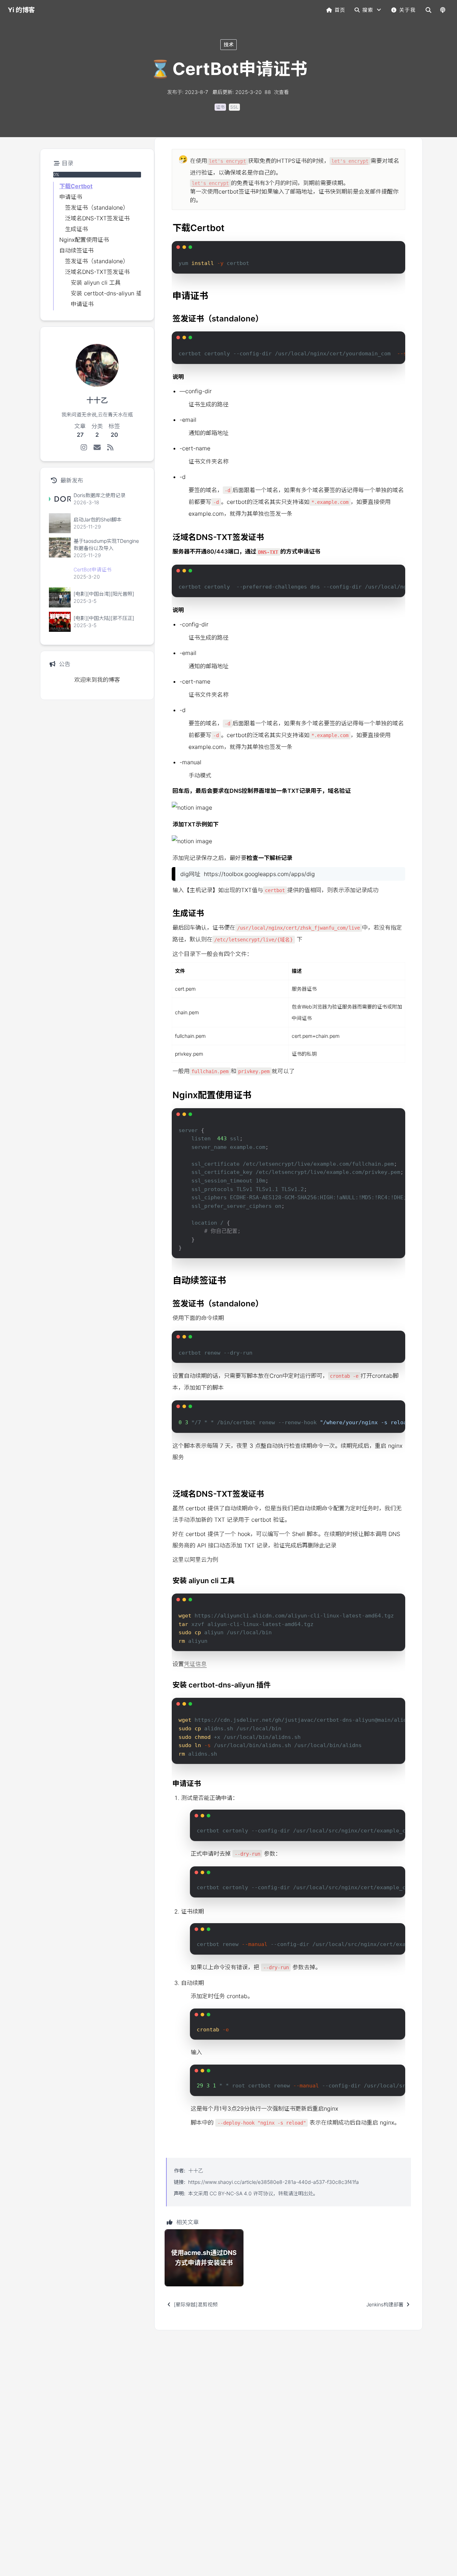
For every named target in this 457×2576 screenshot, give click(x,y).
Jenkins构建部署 (385, 2304)
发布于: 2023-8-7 (188, 92)
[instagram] (84, 447)
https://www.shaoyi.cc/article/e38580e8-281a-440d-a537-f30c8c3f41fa (273, 2182)
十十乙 (196, 2170)
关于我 (407, 10)
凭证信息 (195, 1664)
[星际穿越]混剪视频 (196, 2304)
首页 (340, 10)
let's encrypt (227, 161)
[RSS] (111, 447)
